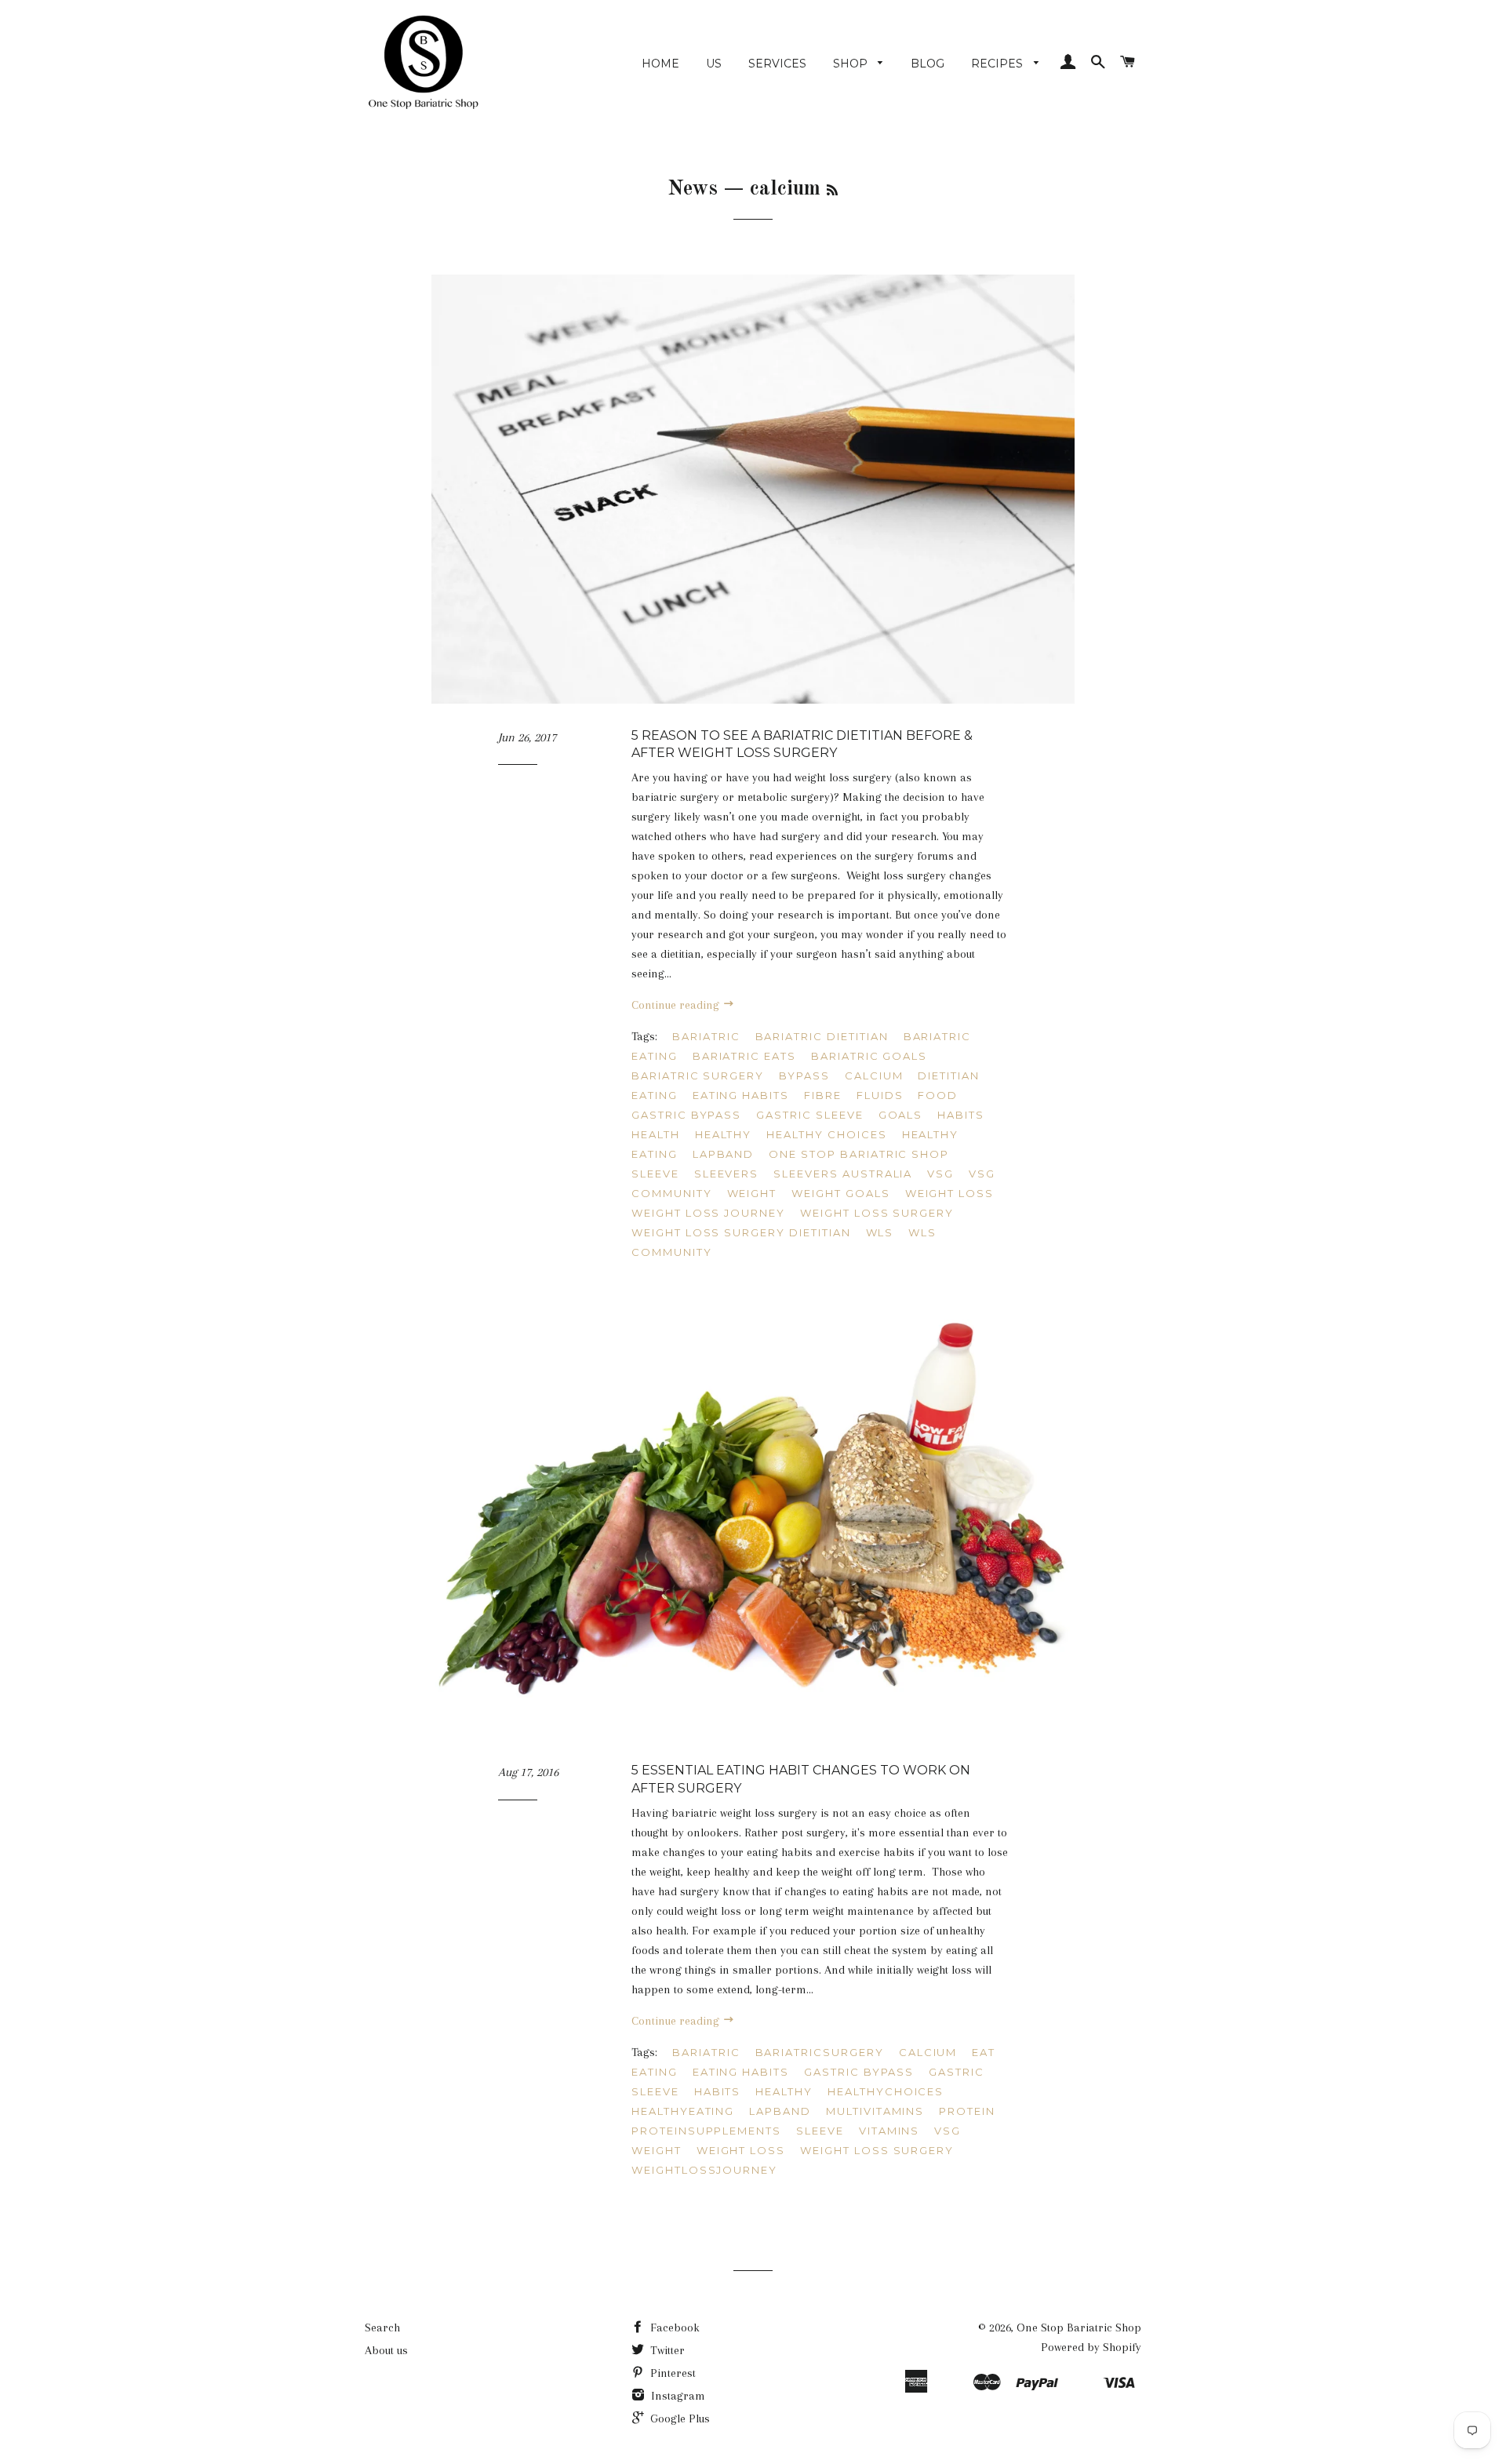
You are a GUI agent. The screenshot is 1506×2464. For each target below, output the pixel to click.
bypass (804, 1075)
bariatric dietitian (822, 1036)
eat (984, 2052)
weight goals (840, 1193)
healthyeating (683, 2111)
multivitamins (875, 2111)
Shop (852, 64)
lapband (724, 1154)
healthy (724, 1134)
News (693, 189)
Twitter (666, 2350)
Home (660, 64)
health (656, 1134)
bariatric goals (869, 1056)
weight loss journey (708, 1213)
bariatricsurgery (820, 2052)
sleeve (655, 1174)
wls (880, 1232)
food (938, 1095)
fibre (823, 1095)
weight (752, 1193)
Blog (928, 64)
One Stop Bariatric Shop (1079, 2328)
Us (714, 64)
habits (961, 1115)
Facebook (673, 2328)
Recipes (999, 64)
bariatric (706, 1036)
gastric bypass (686, 1115)
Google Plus (678, 2419)
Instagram (677, 2396)
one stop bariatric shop (859, 1154)
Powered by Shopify (1091, 2347)
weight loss (949, 1193)
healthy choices (826, 1134)
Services (777, 64)
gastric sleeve (809, 1115)
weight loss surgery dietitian (741, 1232)
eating (655, 1095)
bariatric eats (744, 1056)
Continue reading (677, 1005)
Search (382, 2328)
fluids (880, 1095)
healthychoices (886, 2091)
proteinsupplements (706, 2131)
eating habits (741, 1095)
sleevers (727, 1174)
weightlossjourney (704, 2170)
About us (386, 2350)
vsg (940, 1174)
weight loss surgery (877, 1213)
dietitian (949, 1075)
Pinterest (671, 2373)
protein (967, 2111)
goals (901, 1115)
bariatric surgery (698, 1075)
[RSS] (832, 191)
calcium (874, 1075)
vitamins (889, 2131)
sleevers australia (843, 1174)
